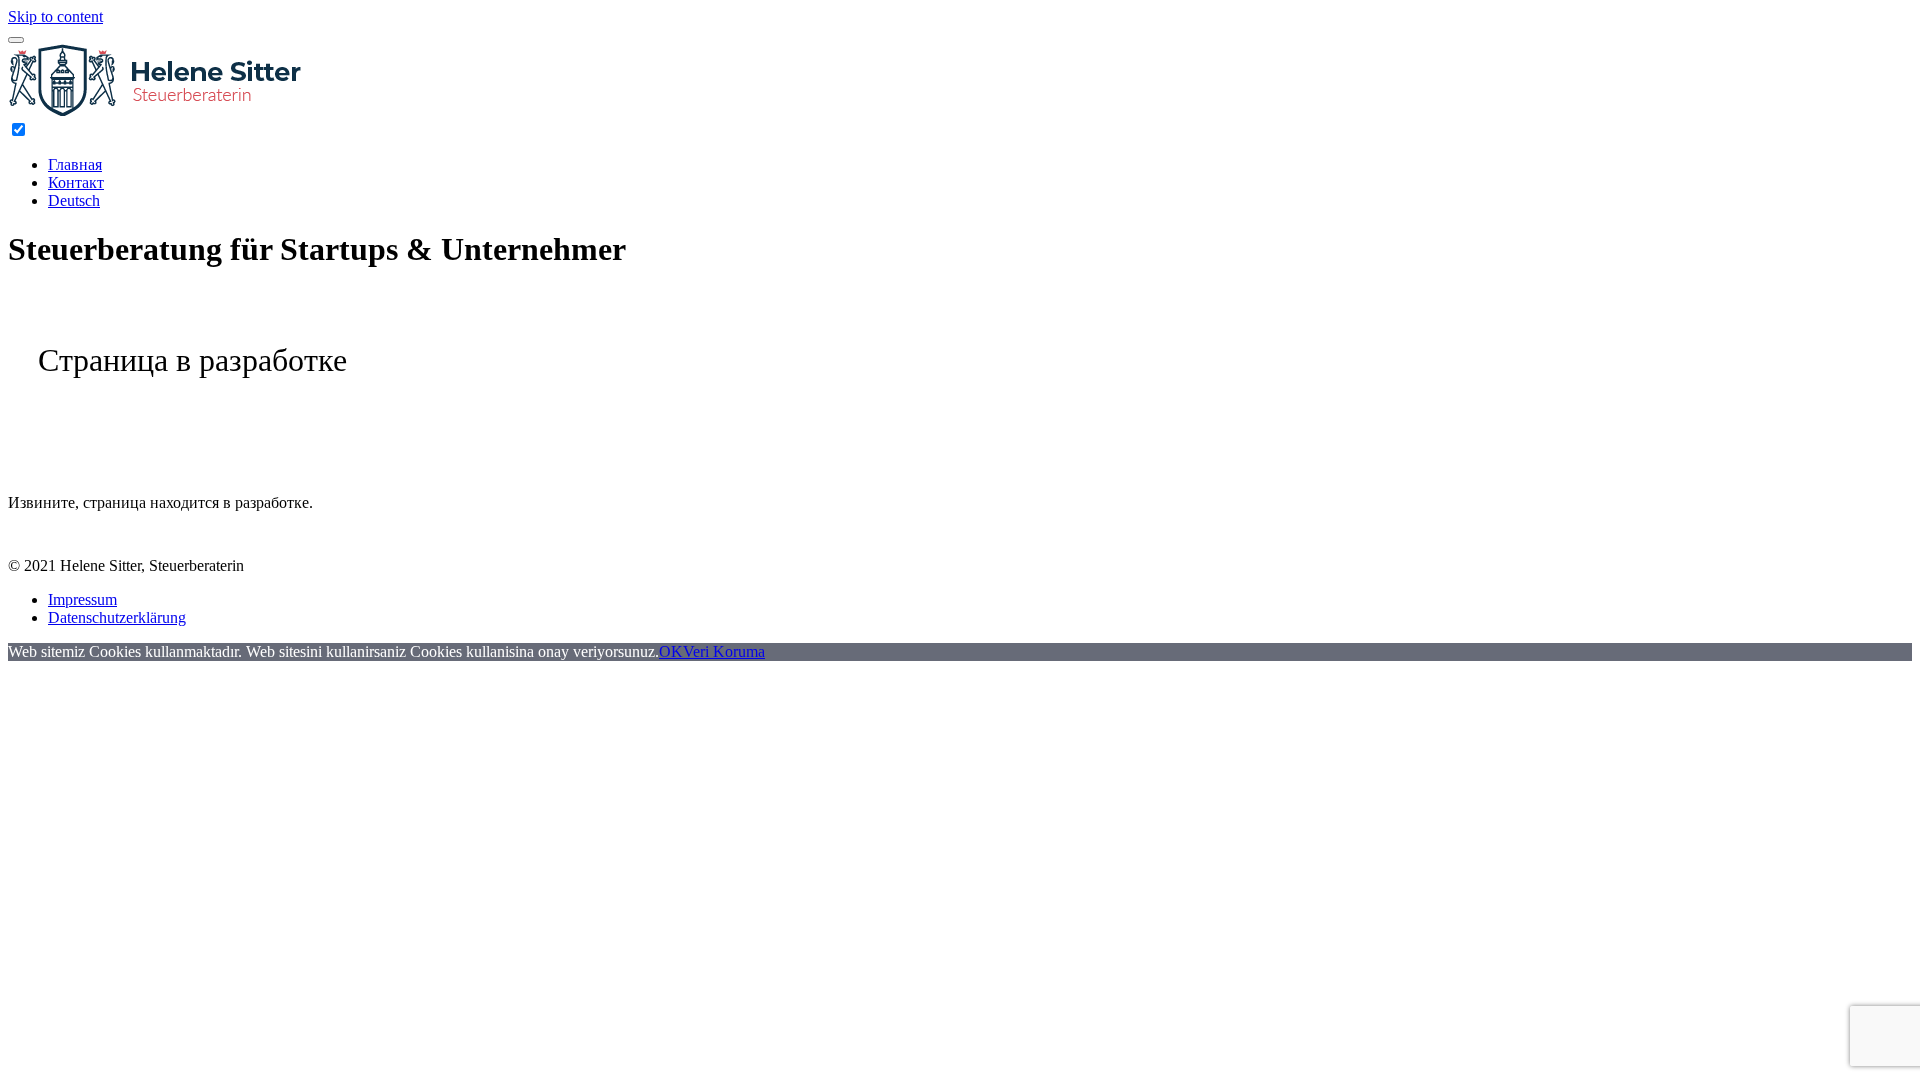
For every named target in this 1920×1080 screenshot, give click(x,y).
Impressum (82, 599)
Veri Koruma (724, 651)
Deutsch (74, 200)
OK (671, 651)
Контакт (76, 182)
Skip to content (55, 16)
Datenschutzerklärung (117, 617)
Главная (75, 164)
